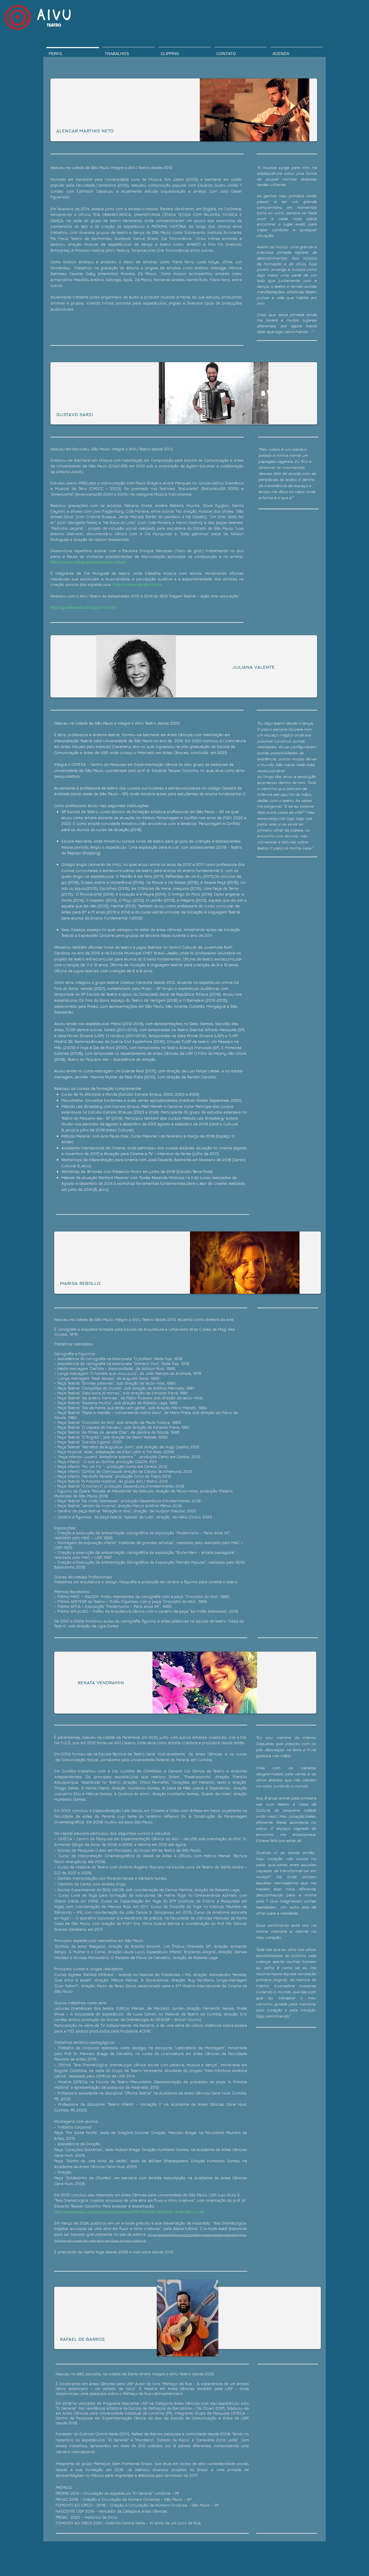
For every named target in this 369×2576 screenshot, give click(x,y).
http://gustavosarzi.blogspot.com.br (83, 607)
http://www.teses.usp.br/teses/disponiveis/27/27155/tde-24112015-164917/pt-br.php (129, 2212)
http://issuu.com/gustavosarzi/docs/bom (88, 562)
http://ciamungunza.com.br (138, 584)
